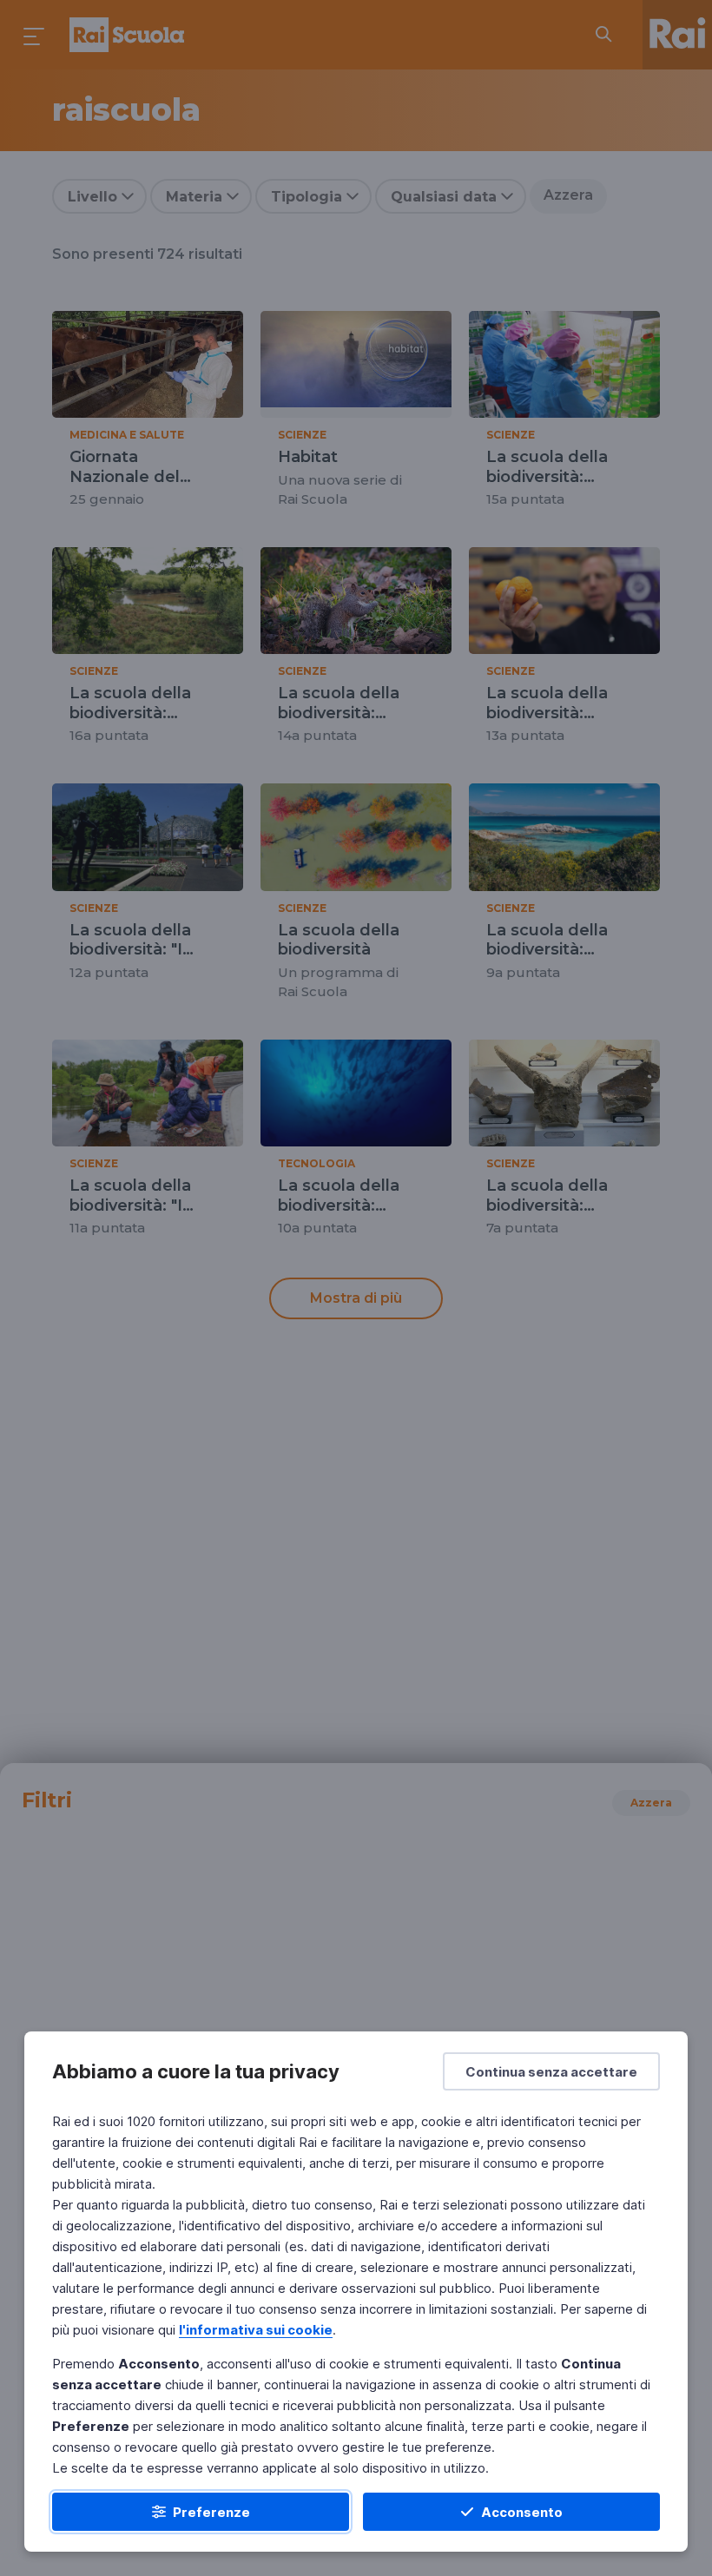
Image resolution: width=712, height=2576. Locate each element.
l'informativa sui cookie (256, 2330)
